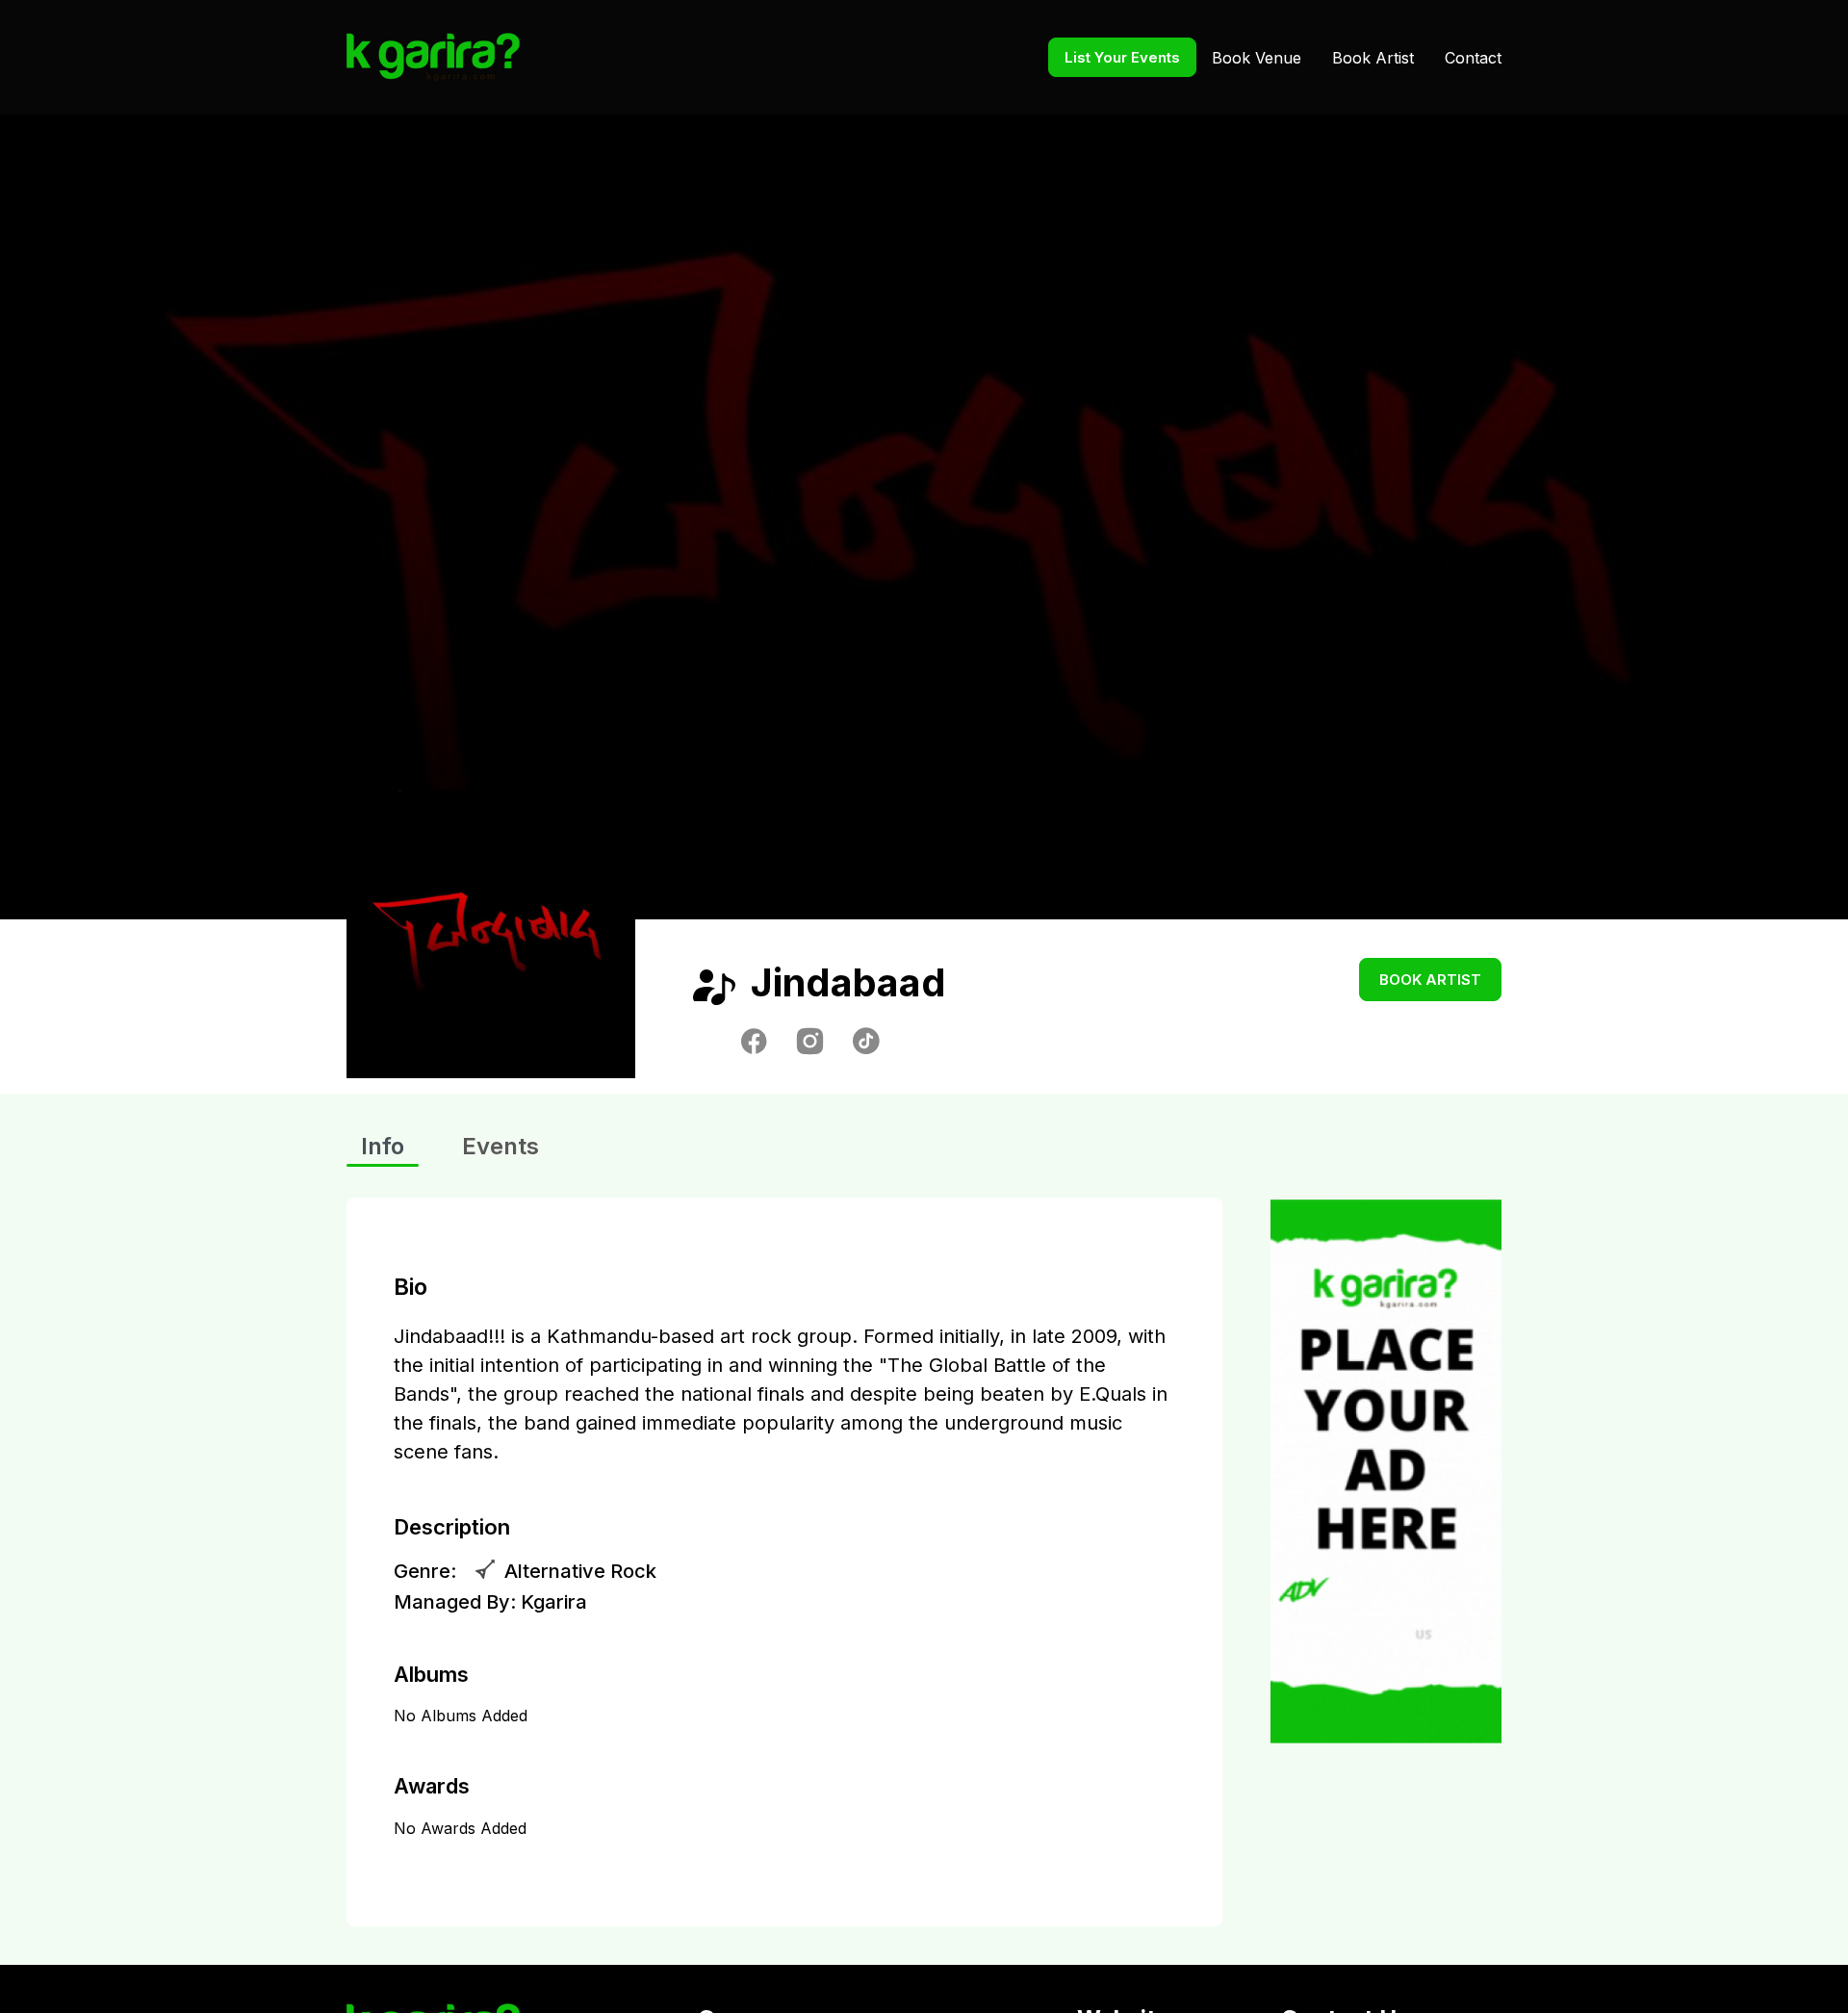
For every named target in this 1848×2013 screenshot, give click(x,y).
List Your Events (1122, 57)
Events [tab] (500, 1146)
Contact (1473, 58)
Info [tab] (383, 1146)
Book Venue (1257, 58)
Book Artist (1373, 58)
